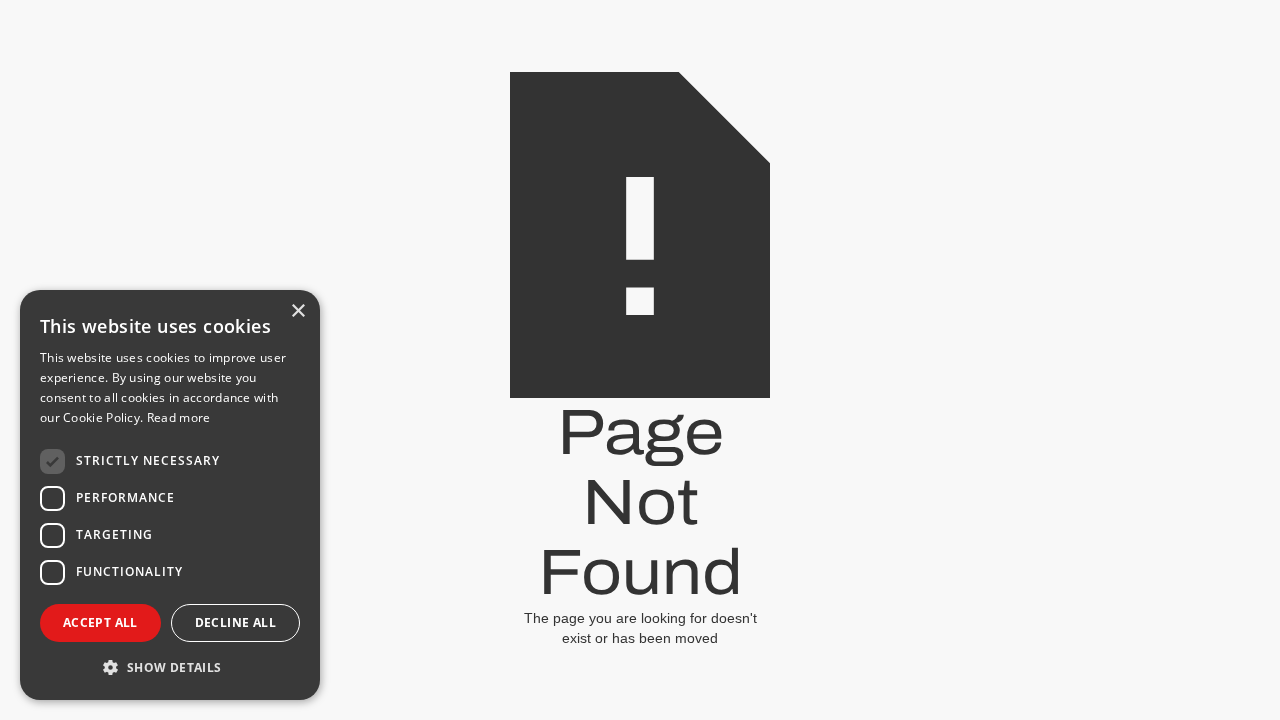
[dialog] (170, 495)
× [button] (297, 311)
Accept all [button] (100, 622)
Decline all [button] (235, 622)
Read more (179, 417)
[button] (170, 667)
